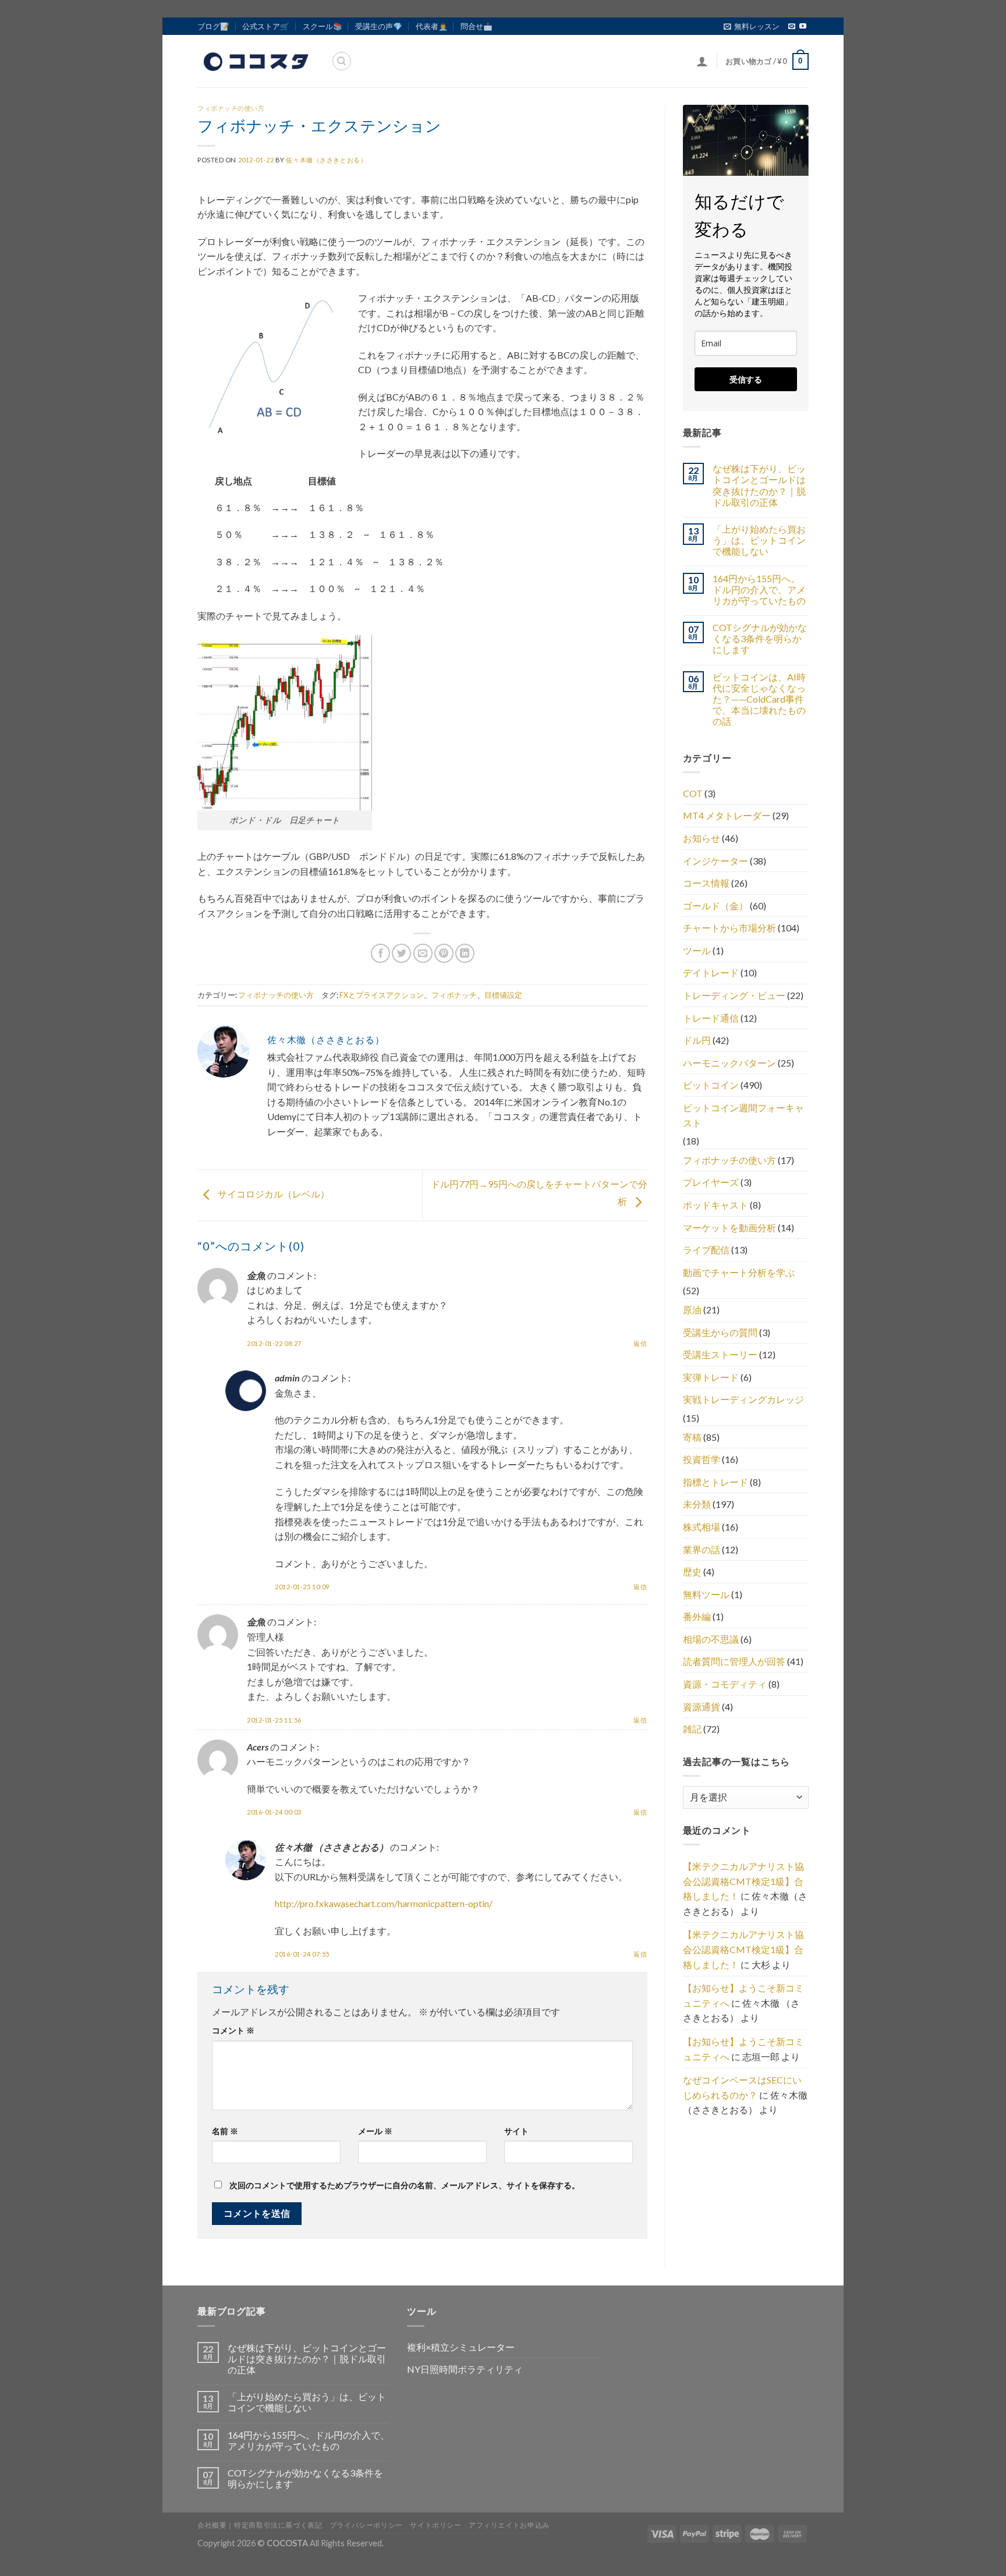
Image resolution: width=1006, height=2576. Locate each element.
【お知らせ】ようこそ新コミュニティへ (743, 1995)
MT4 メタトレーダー (727, 815)
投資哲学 (702, 1459)
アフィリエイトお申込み (509, 2525)
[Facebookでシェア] (380, 953)
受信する (746, 379)
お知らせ (702, 838)
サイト (516, 2131)
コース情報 (706, 883)
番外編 (697, 1616)
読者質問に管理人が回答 (734, 1661)
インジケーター (715, 861)
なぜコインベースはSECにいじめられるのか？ (742, 2087)
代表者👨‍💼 (432, 26)
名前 (225, 2131)
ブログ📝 (213, 26)
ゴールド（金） (715, 906)
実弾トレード (711, 1377)
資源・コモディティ (725, 1684)
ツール (697, 950)
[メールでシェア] (423, 953)
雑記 (692, 1729)
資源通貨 (702, 1707)
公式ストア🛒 (266, 26)
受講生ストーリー (720, 1354)
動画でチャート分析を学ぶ (739, 1272)
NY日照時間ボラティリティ (465, 2369)
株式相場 (702, 1527)
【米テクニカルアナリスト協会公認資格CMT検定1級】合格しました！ (743, 1881)
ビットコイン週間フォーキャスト (743, 1115)
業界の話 (702, 1549)
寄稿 (692, 1437)
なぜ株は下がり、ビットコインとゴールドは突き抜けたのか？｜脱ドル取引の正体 (759, 485)
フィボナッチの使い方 (231, 108)
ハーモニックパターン (729, 1063)
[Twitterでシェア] (401, 953)
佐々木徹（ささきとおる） (326, 160)
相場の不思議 (711, 1639)
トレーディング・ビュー (734, 995)
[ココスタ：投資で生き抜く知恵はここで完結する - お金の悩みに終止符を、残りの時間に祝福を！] (256, 61)
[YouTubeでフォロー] (803, 27)
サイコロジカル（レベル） (273, 1194)
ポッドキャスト (715, 1205)
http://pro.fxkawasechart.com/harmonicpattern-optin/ (384, 1903)
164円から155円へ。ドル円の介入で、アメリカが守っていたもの (759, 589)
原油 (692, 1310)
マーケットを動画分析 (729, 1227)
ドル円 (697, 1040)
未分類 (697, 1504)
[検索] (342, 61)
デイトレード (711, 972)
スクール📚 (323, 26)
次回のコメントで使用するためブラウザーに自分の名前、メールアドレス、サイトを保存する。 (405, 2185)
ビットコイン (711, 1085)
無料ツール (706, 1594)
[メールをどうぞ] (792, 27)
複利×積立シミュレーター (461, 2347)
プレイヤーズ (711, 1182)
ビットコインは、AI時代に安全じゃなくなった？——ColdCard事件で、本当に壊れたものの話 (759, 699)
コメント (233, 2030)
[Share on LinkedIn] (465, 953)
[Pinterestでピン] (444, 953)
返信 (640, 1343)
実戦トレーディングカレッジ (743, 1399)
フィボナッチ (454, 995)
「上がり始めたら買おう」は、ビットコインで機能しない (759, 540)
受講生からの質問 (720, 1332)
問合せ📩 (477, 26)
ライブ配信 (706, 1250)
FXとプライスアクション (382, 995)
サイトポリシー (435, 2525)
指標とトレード (715, 1482)
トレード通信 (711, 1018)
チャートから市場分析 (729, 928)
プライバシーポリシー (366, 2525)
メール (375, 2131)
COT (693, 793)
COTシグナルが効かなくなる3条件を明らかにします (760, 638)
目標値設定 (503, 995)
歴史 (692, 1572)
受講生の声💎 (379, 26)
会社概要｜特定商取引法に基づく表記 (260, 2525)
